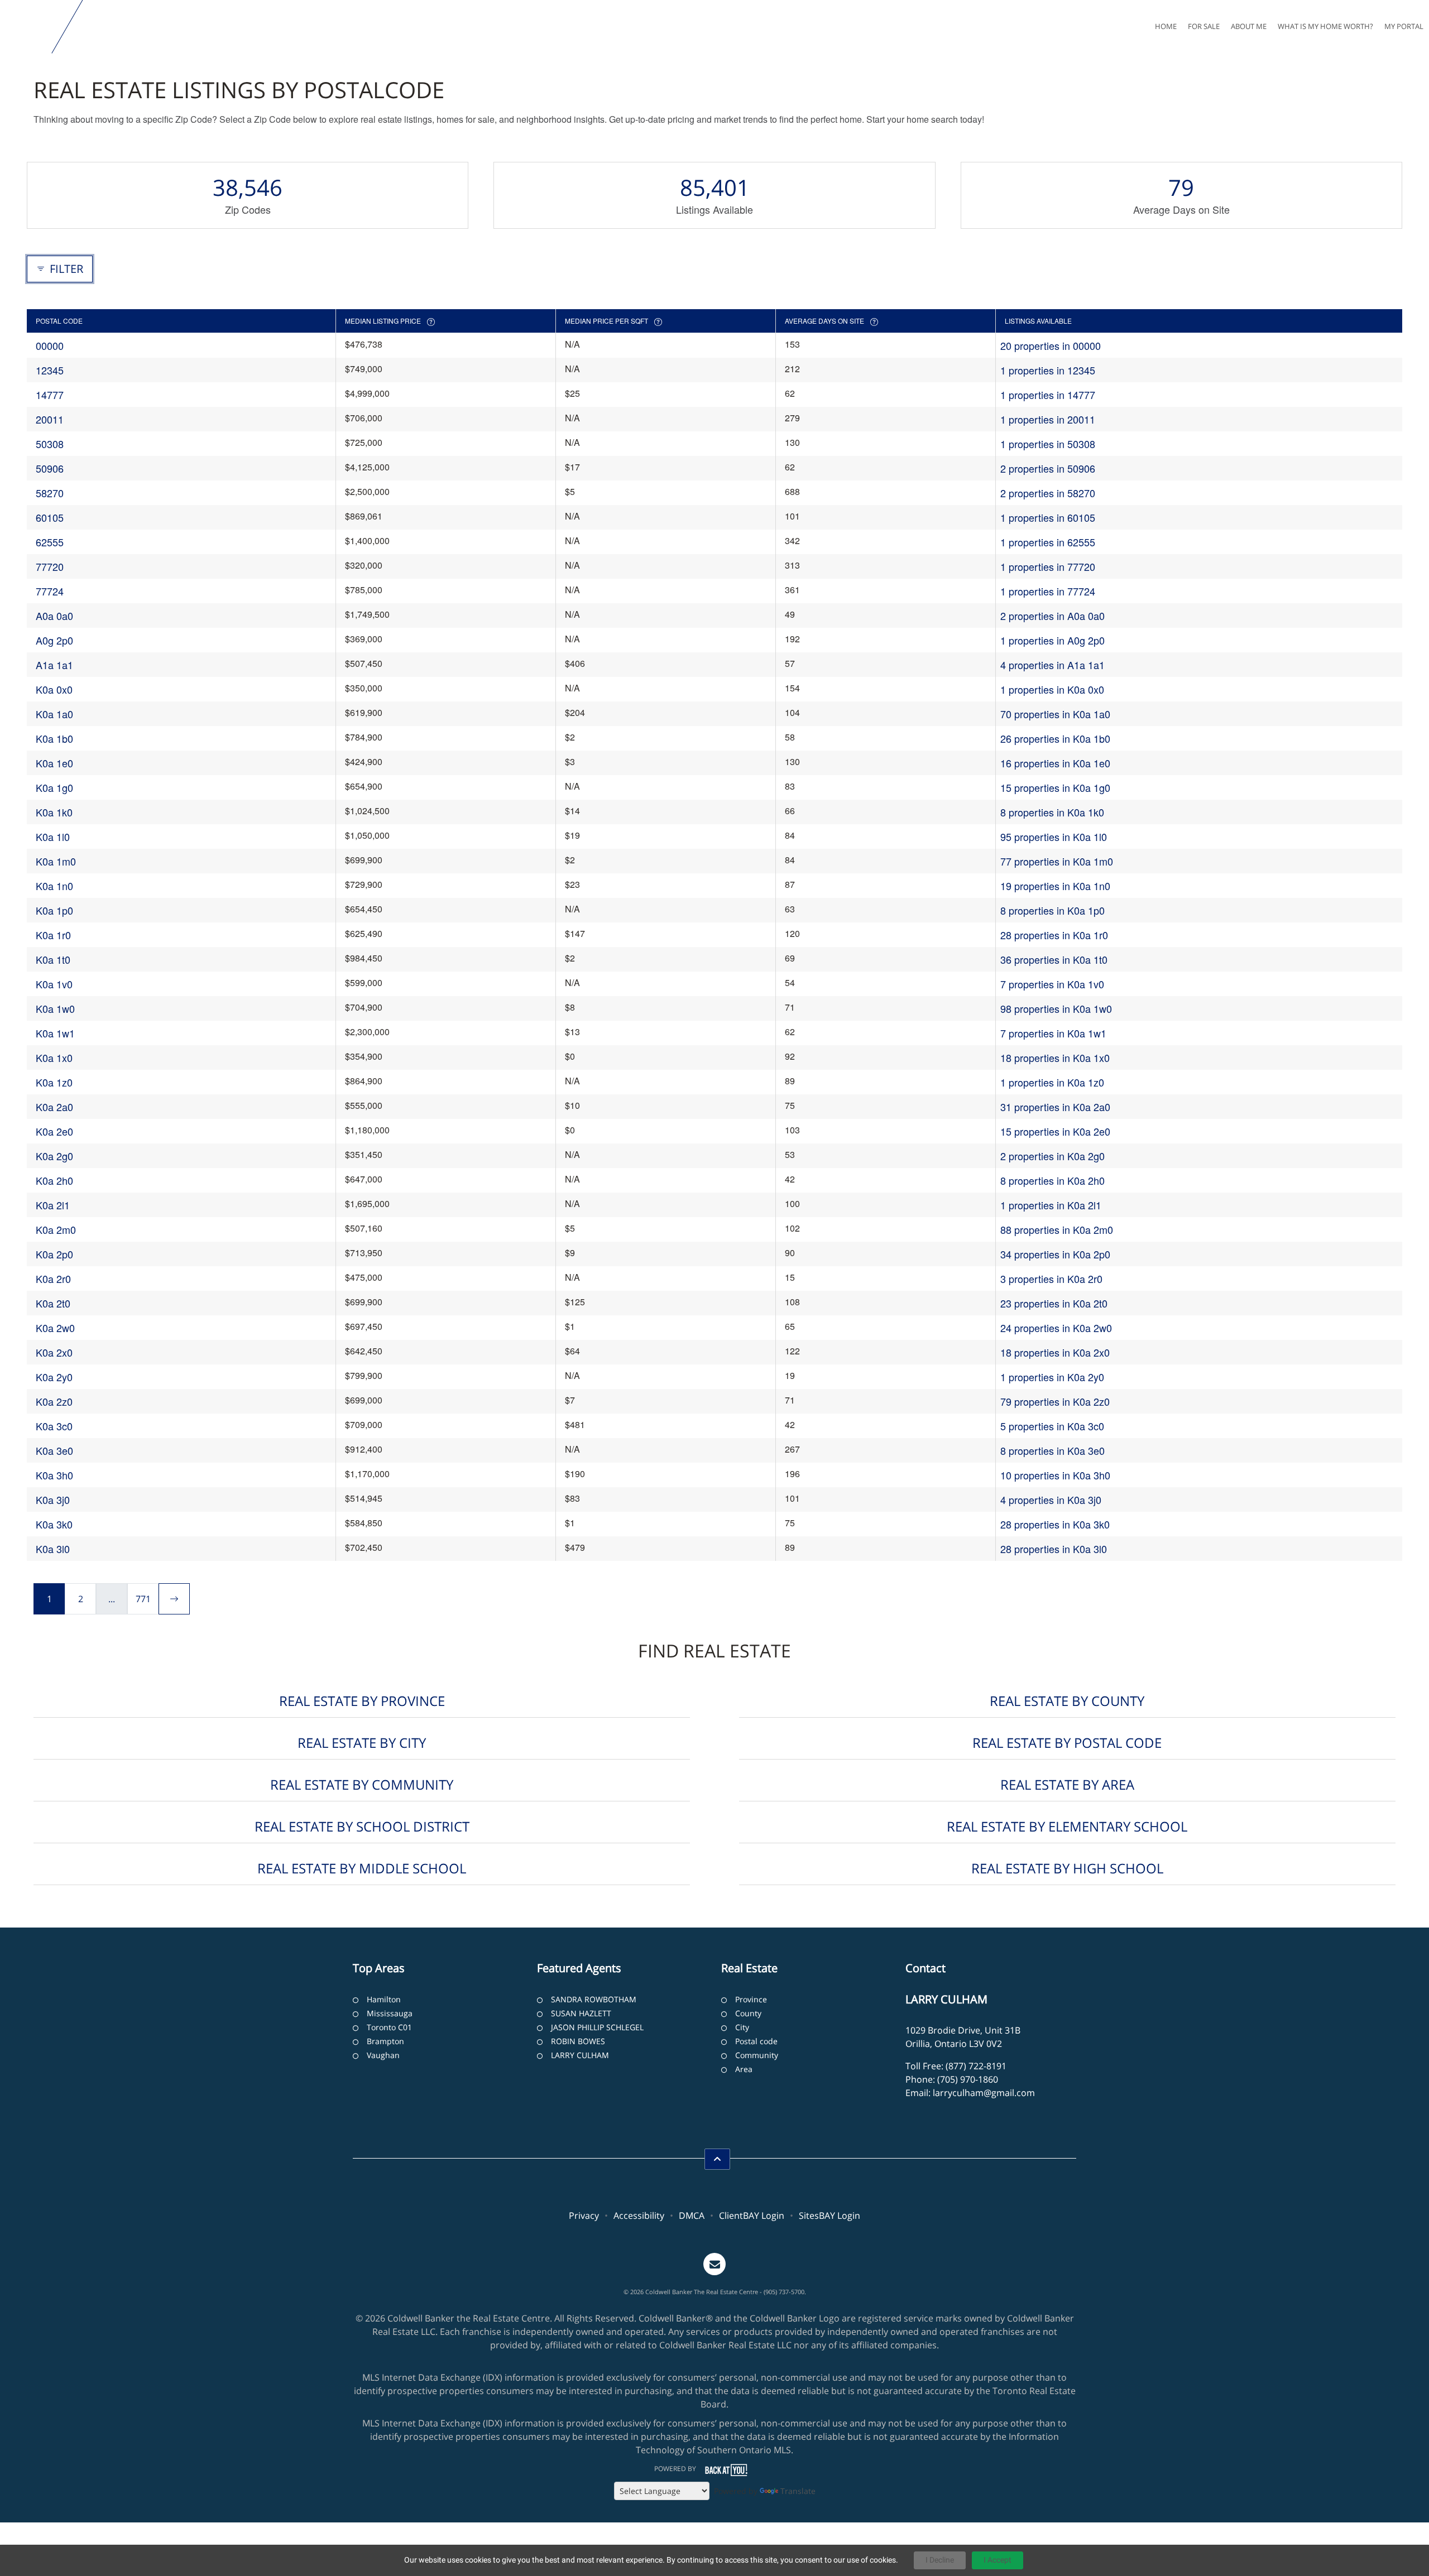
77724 (50, 591)
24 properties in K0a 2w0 (1056, 1328)
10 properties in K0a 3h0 (1055, 1475)
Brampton (385, 2041)
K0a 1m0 (56, 861)
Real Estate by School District (362, 1826)
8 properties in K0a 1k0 (1052, 812)
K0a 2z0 (54, 1401)
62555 (50, 542)
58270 (50, 493)
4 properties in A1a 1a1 (1052, 665)
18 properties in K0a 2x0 (1055, 1352)
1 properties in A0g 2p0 (1052, 640)
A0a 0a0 (54, 616)
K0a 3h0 (54, 1475)
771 (143, 1599)
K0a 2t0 (53, 1303)
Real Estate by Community (362, 1784)
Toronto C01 (389, 2027)
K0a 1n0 (54, 886)
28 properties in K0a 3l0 (1054, 1549)
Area (744, 2069)
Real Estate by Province (362, 1701)
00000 (50, 345)
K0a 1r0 (53, 935)
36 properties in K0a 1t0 (1054, 959)
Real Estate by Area (1067, 1784)
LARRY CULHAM (580, 2055)
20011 (50, 419)
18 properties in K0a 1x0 (1055, 1058)
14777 (50, 395)
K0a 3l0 (53, 1549)
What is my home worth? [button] (1325, 26)
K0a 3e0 (54, 1450)
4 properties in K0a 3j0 (1051, 1500)
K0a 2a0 (54, 1107)
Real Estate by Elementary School (1067, 1826)
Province (751, 1999)
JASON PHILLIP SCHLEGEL (597, 2027)
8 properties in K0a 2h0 (1052, 1180)
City (742, 2027)
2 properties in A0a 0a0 (1052, 616)
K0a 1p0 (54, 910)
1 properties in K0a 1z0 (1052, 1082)
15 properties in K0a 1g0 (1055, 787)
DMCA (692, 2215)
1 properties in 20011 (1048, 419)
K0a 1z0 (54, 1082)
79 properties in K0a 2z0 (1055, 1401)
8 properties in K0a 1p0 (1052, 910)
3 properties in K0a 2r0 (1051, 1279)
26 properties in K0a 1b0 (1055, 738)
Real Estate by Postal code (1067, 1743)
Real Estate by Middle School (362, 1868)
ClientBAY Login (752, 2215)
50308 (50, 444)
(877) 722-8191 (976, 2066)
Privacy (584, 2215)
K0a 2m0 (56, 1229)
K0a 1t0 (53, 959)
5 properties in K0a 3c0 (1052, 1426)
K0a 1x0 (54, 1058)
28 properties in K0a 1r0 (1054, 935)
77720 (50, 566)
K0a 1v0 (54, 984)
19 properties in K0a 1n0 (1055, 886)
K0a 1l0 (53, 837)
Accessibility (639, 2215)
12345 (50, 370)
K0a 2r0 (53, 1279)
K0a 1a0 (54, 714)
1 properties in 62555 (1048, 542)
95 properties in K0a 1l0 (1054, 837)
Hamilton (384, 1999)
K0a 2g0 (54, 1156)
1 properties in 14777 (1048, 395)
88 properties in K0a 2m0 (1057, 1229)
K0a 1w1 (55, 1033)
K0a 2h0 (54, 1180)
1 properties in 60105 (1048, 517)
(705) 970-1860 (968, 2079)
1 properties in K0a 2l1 (1051, 1205)
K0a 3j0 (53, 1500)
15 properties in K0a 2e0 (1055, 1131)
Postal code (756, 2041)
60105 (50, 517)
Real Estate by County (1067, 1701)
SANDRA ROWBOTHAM (594, 1999)
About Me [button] (1249, 26)
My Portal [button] (1404, 26)
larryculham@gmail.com (984, 2093)
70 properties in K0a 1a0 (1055, 714)
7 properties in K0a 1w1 (1053, 1033)
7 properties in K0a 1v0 (1052, 984)
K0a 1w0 (55, 1008)
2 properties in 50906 (1048, 468)
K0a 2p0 (54, 1254)
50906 (50, 468)
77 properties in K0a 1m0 (1057, 861)
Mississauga (390, 2013)
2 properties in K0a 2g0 (1052, 1156)
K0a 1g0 (54, 787)
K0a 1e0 (54, 763)
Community (757, 2055)
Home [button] (1166, 26)
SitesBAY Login (829, 2215)
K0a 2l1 (53, 1205)
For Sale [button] (1204, 26)
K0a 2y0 (54, 1377)
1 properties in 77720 (1048, 566)
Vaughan (383, 2055)
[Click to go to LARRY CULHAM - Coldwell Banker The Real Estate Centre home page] (28, 27)
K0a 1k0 (54, 812)
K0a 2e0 (54, 1131)
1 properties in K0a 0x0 (1052, 689)
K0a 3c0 (54, 1426)
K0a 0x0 (54, 689)
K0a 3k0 (54, 1524)
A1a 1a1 (54, 665)
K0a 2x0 (54, 1352)
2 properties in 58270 (1048, 493)
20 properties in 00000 (1051, 345)
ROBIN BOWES (578, 2041)
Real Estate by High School (1067, 1868)
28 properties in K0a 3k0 (1055, 1524)
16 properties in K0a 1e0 (1055, 763)
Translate (798, 2491)
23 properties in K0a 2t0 (1054, 1303)
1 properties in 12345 (1048, 370)
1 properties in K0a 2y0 (1052, 1377)
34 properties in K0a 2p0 (1055, 1254)
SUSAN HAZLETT (581, 2013)
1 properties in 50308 (1048, 444)
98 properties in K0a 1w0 (1056, 1008)
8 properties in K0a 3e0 (1052, 1450)
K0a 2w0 (55, 1328)
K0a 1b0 (54, 738)
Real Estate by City (362, 1743)
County (748, 2013)
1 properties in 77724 (1048, 591)
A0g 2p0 (54, 640)
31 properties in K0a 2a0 (1055, 1107)
